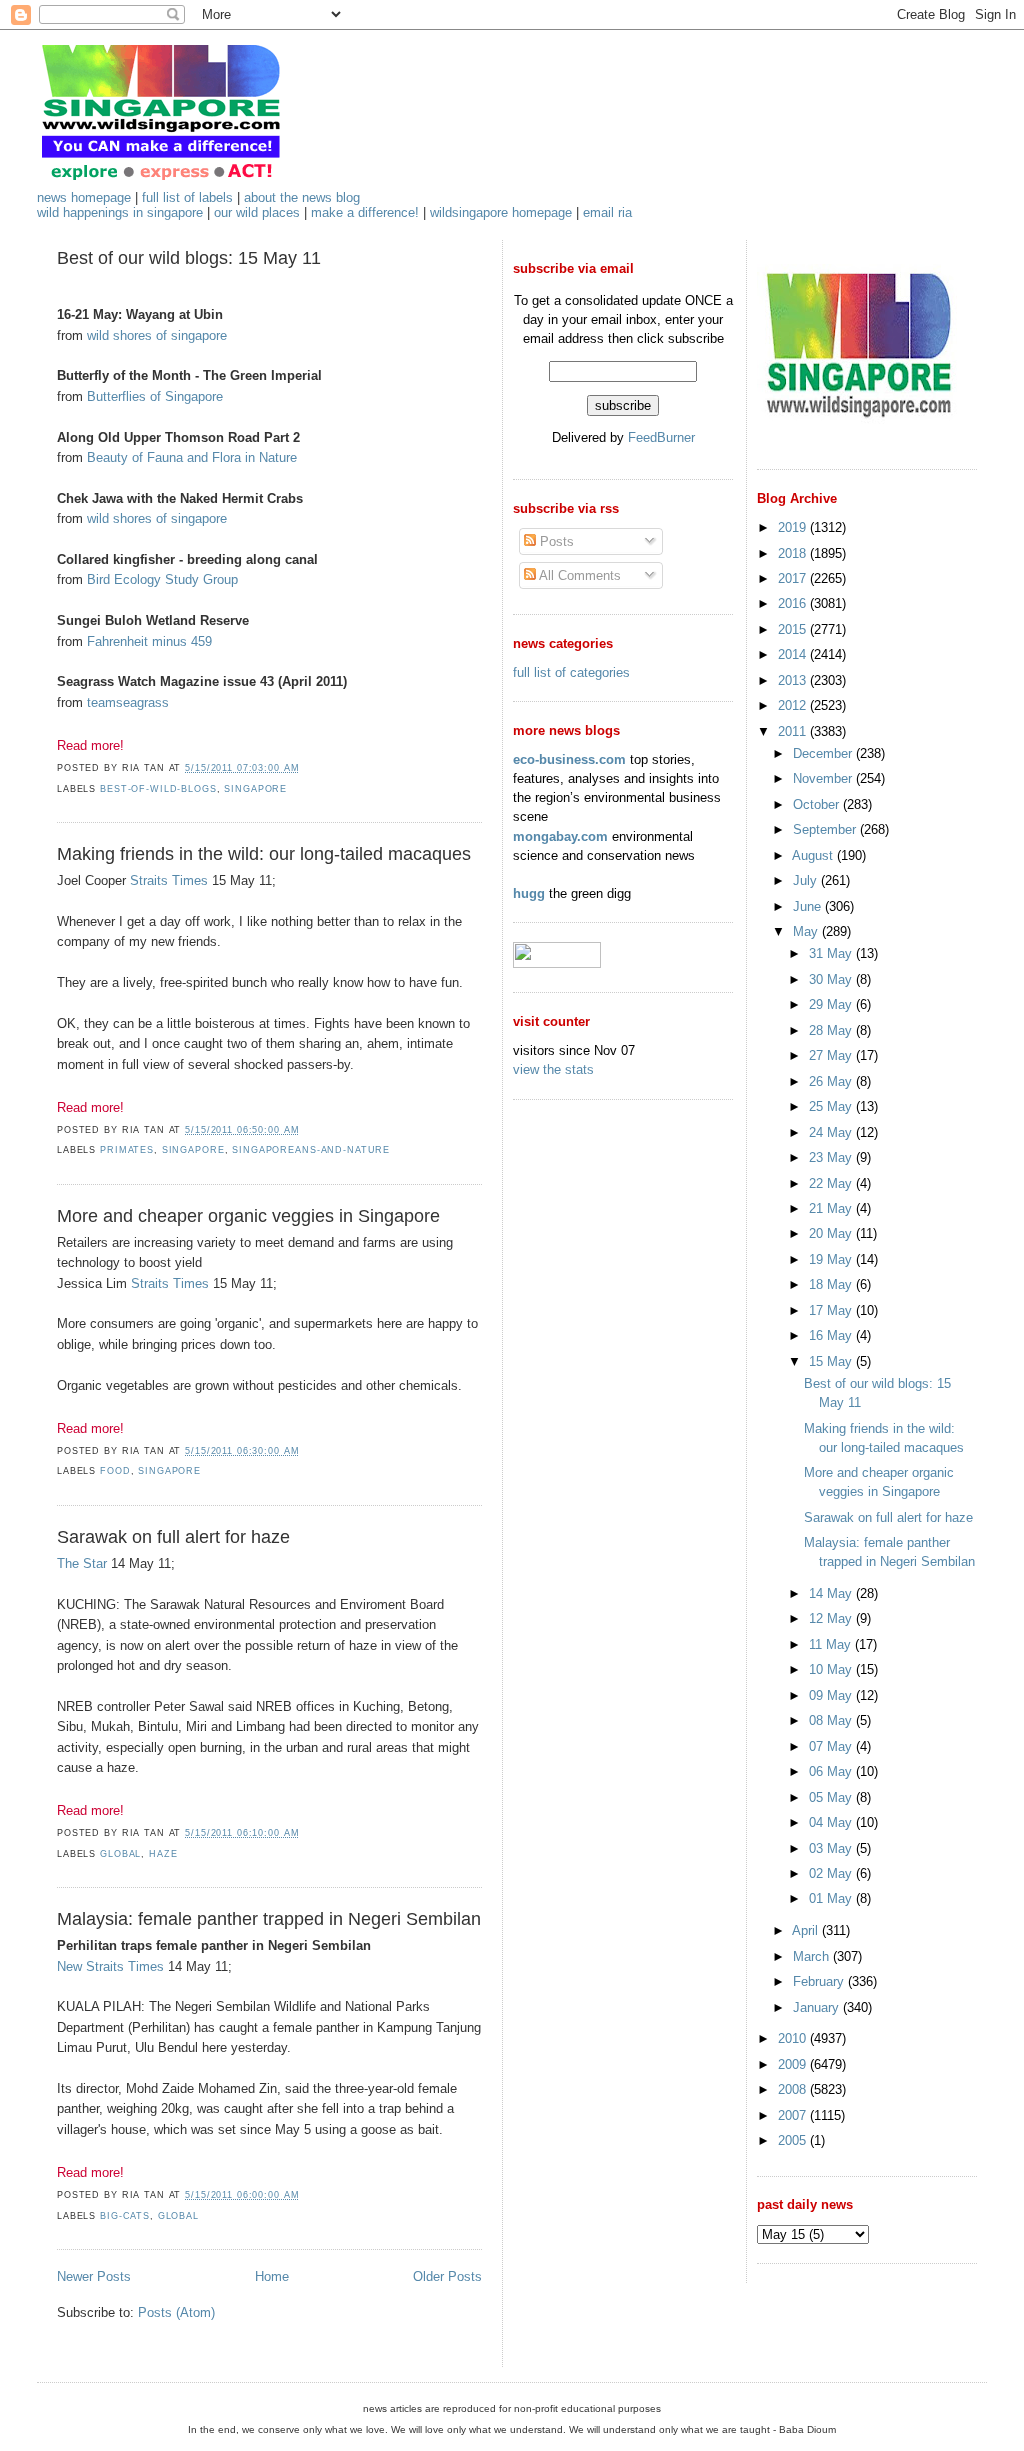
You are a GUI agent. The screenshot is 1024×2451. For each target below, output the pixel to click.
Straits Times (169, 880)
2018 (794, 553)
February (820, 1981)
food (115, 1471)
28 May (832, 1030)
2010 (794, 2038)
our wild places (257, 212)
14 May (832, 1593)
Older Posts (447, 2276)
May (807, 931)
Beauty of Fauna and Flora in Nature (192, 457)
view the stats (553, 1069)
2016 (794, 603)
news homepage (84, 197)
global (120, 1854)
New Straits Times (110, 1966)
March (813, 1956)
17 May (832, 1310)
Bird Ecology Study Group (162, 579)
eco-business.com (569, 759)
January (818, 2007)
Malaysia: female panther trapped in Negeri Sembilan (269, 1919)
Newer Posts (94, 2276)
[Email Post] (305, 768)
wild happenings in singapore (120, 212)
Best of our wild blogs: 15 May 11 (189, 258)
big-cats (125, 2216)
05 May (832, 1797)
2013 (794, 680)
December (824, 753)
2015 (794, 629)
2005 (794, 2140)
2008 (794, 2089)
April (807, 1930)
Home (272, 2276)
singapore (255, 789)
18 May (832, 1284)
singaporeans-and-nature (311, 1150)
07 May (832, 1746)
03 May (832, 1848)
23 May (832, 1157)
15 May (832, 1361)
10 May (832, 1669)
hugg (529, 893)
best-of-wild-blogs (158, 789)
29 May (832, 1004)
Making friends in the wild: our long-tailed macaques (264, 854)
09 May (832, 1695)
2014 (794, 654)
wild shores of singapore (157, 335)
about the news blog (302, 197)
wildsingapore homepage (501, 212)
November (824, 778)
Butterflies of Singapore (155, 396)
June (809, 906)
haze (163, 1854)
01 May (832, 1898)
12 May (832, 1618)
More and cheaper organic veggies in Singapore (248, 1216)
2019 (794, 527)
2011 (794, 731)
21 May (832, 1208)
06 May (832, 1771)
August (814, 855)
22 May (832, 1183)
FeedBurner (661, 437)
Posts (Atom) (176, 2312)
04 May (832, 1822)
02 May (832, 1873)
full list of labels (187, 197)
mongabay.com (560, 836)
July (807, 880)
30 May (832, 979)
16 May (832, 1335)
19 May (832, 1259)
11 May (832, 1644)
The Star (82, 1563)
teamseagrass (128, 702)
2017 (794, 578)
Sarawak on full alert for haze (173, 1537)
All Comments (578, 575)
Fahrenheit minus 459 (149, 641)
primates (127, 1150)
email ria (607, 212)
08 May (832, 1720)
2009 (794, 2064)
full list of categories (571, 672)
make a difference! (365, 212)
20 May (832, 1233)
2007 (794, 2115)
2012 (794, 705)
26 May (832, 1081)
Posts (555, 541)
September (826, 829)
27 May (832, 1055)
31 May (832, 953)
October (818, 804)
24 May (832, 1132)
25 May (832, 1106)
